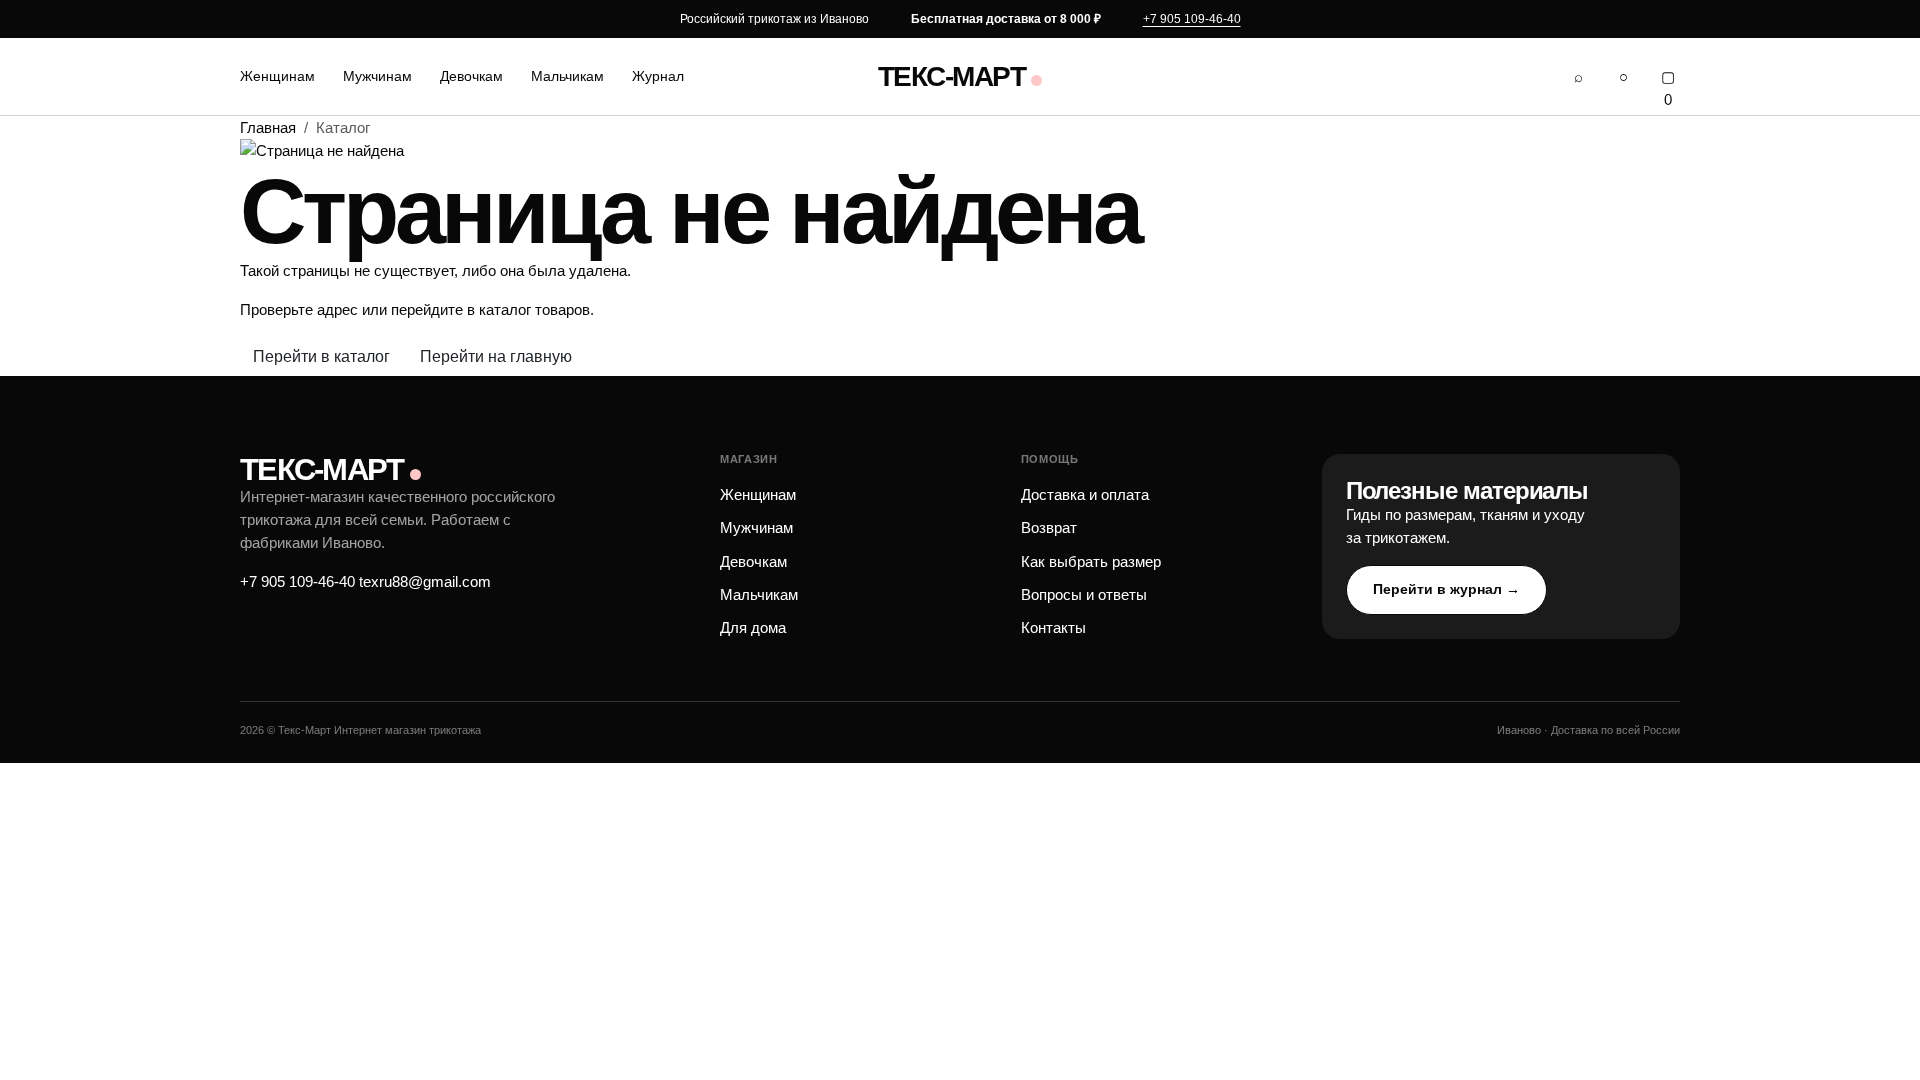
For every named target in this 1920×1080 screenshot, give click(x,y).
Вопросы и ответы (1084, 594)
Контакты (1053, 627)
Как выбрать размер (1091, 561)
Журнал (658, 76)
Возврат (1049, 527)
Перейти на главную (496, 356)
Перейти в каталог (321, 356)
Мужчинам (377, 76)
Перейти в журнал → (1446, 589)
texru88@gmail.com (425, 581)
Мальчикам (567, 76)
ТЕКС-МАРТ (951, 77)
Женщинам (277, 76)
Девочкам (471, 76)
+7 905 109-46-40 (1192, 19)
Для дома (753, 627)
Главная (268, 127)
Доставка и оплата (1085, 494)
